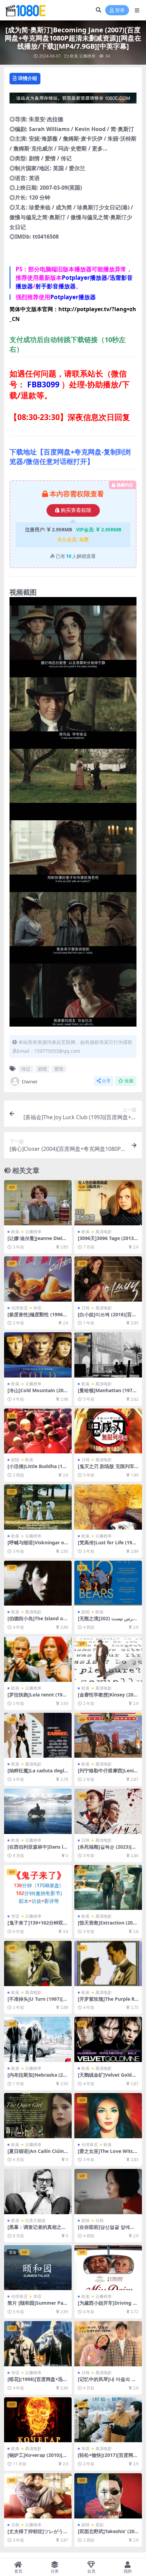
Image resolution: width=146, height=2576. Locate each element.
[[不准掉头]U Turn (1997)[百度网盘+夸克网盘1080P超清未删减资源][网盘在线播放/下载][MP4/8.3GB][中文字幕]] (38, 1963)
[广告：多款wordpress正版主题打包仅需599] (73, 100)
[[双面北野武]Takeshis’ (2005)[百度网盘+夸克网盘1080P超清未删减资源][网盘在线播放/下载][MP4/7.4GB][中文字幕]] (108, 2496)
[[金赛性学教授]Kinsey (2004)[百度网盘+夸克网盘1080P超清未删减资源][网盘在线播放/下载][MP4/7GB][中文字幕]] (108, 1659)
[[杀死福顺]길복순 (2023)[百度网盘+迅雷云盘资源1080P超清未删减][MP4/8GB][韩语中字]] (108, 1811)
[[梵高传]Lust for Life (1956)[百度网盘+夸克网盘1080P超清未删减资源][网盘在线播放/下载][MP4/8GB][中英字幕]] (108, 1507)
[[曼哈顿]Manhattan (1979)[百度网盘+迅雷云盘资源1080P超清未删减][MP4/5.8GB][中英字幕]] (108, 1355)
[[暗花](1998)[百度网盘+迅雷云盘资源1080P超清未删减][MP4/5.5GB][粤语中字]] (38, 2344)
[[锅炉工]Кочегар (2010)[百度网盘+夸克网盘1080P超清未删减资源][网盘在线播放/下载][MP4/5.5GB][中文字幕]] (38, 2420)
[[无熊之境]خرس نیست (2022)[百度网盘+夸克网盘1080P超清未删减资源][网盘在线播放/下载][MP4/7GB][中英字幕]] (108, 1583)
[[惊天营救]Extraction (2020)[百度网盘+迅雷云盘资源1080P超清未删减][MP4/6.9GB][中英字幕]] (108, 1888)
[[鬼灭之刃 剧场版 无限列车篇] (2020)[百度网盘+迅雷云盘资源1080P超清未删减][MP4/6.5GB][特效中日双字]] (108, 1431)
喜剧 (99, 2525)
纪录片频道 (35, 2220)
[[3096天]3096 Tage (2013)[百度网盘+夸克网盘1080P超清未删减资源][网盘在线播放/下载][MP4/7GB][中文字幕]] (108, 1203)
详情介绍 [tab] (28, 78)
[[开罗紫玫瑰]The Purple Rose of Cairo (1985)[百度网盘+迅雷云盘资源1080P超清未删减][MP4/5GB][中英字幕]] (108, 1963)
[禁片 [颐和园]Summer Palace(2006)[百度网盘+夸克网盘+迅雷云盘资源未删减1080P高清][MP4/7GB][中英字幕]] (38, 2268)
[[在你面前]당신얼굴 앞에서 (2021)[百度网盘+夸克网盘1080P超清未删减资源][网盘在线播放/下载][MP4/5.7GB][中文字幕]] (108, 2192)
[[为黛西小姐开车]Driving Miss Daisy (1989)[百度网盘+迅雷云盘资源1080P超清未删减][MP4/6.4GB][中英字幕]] (108, 2268)
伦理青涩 (19, 1308)
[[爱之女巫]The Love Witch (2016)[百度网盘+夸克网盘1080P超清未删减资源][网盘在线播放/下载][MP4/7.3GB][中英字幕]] (108, 2116)
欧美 (74, 56)
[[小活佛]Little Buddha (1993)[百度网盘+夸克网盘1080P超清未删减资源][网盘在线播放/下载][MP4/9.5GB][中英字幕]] (38, 1431)
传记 (26, 1069)
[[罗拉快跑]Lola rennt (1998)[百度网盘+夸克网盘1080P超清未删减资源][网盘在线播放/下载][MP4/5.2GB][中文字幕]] (38, 1659)
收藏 (129, 1081)
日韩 (86, 1308)
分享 (106, 1081)
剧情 (42, 1069)
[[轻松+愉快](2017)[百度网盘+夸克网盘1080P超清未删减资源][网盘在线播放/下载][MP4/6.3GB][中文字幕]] (108, 2420)
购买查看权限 (76, 510)
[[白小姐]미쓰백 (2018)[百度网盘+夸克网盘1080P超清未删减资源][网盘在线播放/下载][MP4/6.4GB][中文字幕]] (108, 1279)
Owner (30, 1081)
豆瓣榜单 (87, 56)
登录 (120, 10)
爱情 (59, 1069)
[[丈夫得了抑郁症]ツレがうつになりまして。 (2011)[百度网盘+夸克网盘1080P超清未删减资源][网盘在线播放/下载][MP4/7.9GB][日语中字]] (38, 2496)
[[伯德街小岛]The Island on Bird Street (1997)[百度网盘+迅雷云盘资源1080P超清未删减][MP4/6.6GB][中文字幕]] (38, 1583)
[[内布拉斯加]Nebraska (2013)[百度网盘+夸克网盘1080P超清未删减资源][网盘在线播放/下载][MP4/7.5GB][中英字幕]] (38, 2039)
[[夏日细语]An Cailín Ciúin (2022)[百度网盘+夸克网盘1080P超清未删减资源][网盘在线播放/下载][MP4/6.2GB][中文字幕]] (38, 2116)
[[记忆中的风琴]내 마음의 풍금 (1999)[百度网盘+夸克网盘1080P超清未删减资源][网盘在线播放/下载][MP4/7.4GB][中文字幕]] (108, 2344)
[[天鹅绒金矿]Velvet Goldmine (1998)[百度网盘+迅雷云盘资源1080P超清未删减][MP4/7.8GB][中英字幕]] (108, 2039)
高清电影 (104, 1232)
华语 (37, 1308)
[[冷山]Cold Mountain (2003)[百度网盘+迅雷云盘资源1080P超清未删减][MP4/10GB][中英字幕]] (38, 1355)
